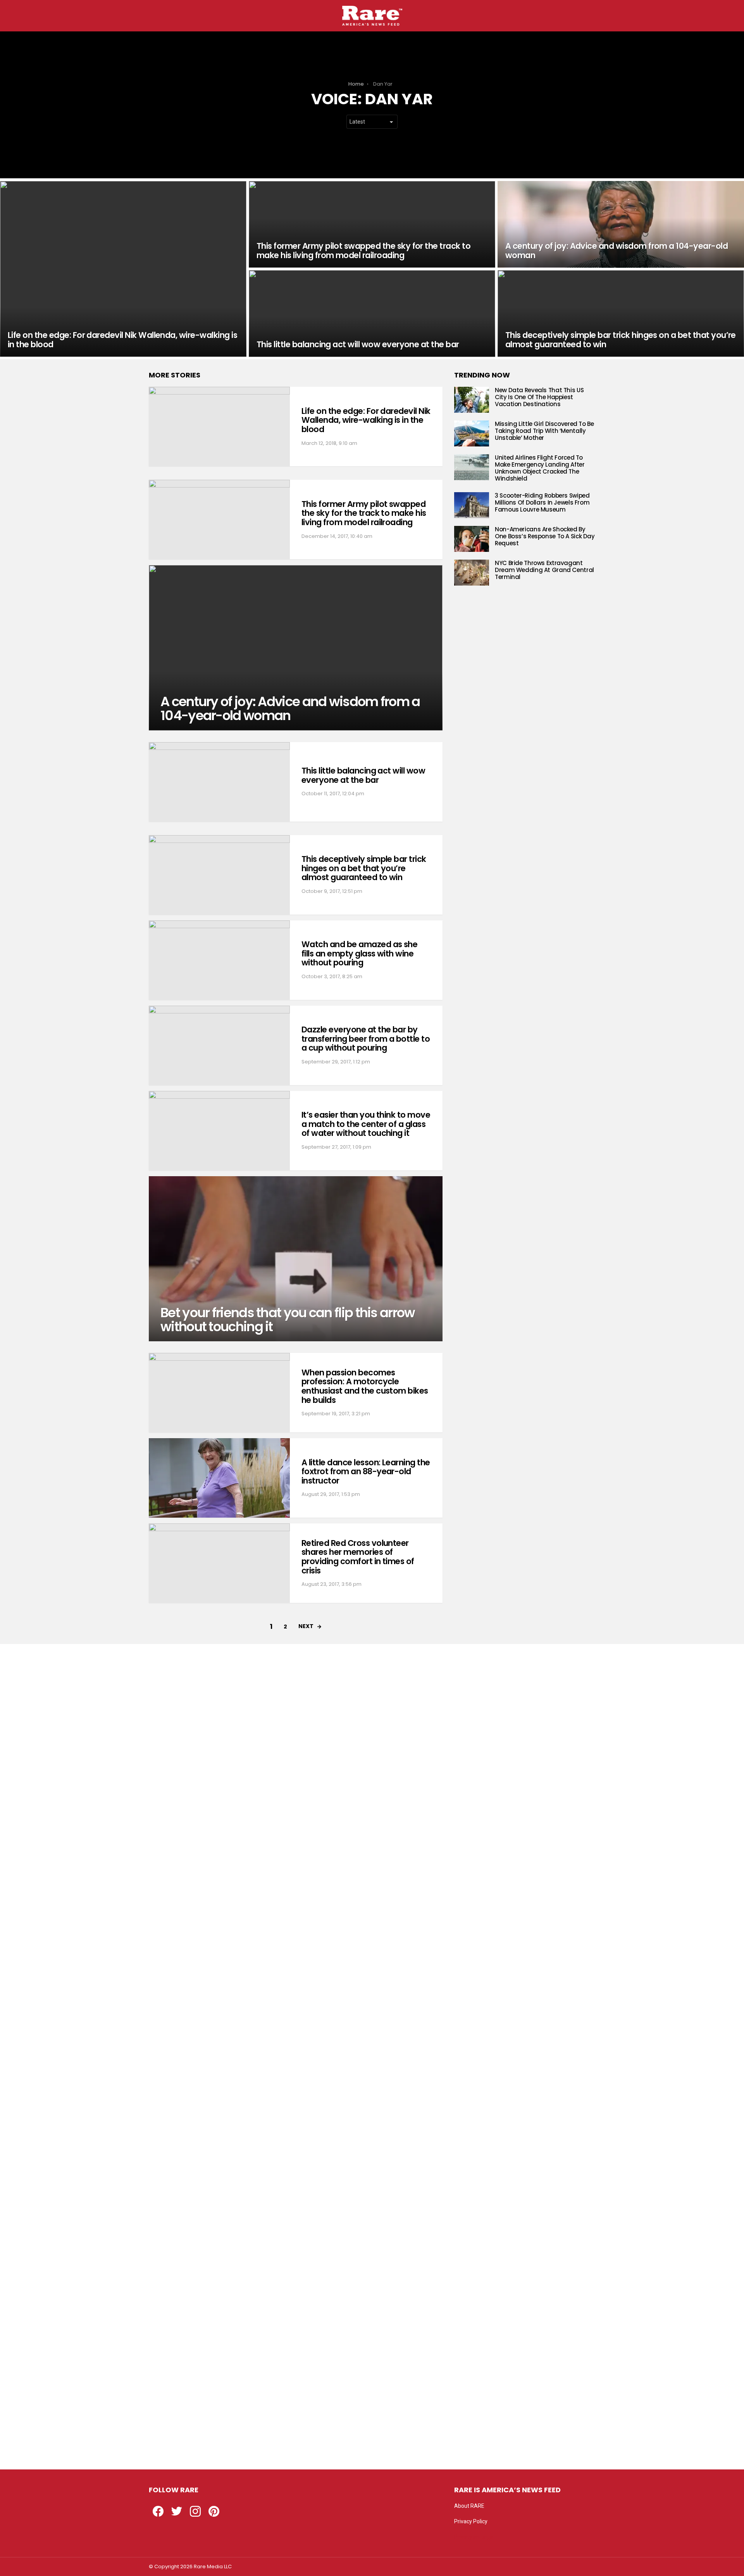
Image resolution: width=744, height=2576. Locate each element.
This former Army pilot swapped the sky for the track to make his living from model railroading (364, 513)
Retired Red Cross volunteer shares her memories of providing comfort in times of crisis (358, 1557)
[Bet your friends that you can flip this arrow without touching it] (296, 1259)
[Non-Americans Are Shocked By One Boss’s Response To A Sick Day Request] (472, 539)
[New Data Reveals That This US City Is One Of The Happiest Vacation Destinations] (472, 400)
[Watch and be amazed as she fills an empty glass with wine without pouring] (219, 960)
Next (306, 1626)
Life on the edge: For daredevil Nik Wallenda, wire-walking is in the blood (366, 420)
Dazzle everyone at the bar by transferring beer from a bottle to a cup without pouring (366, 1039)
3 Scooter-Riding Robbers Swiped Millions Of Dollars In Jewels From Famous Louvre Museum (542, 502)
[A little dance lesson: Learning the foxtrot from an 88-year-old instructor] (219, 1478)
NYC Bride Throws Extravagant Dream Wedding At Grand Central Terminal (544, 570)
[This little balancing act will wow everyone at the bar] (372, 314)
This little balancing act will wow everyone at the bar (363, 775)
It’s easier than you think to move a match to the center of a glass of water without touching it (366, 1124)
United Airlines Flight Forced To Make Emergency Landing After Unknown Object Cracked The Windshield (540, 468)
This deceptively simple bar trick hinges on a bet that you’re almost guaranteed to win (364, 868)
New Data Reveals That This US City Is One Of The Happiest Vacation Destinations (539, 397)
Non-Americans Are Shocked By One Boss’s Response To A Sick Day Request (545, 536)
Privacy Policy (471, 2521)
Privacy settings (474, 2537)
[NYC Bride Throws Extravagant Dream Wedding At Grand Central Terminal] (472, 573)
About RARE (469, 2506)
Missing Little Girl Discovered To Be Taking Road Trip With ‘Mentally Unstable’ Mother (544, 431)
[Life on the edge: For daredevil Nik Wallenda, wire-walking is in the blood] (123, 269)
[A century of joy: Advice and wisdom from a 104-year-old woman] (621, 224)
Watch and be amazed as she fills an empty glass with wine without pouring (359, 953)
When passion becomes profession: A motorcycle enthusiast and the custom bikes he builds (365, 1386)
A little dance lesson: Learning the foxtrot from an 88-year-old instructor (366, 1472)
